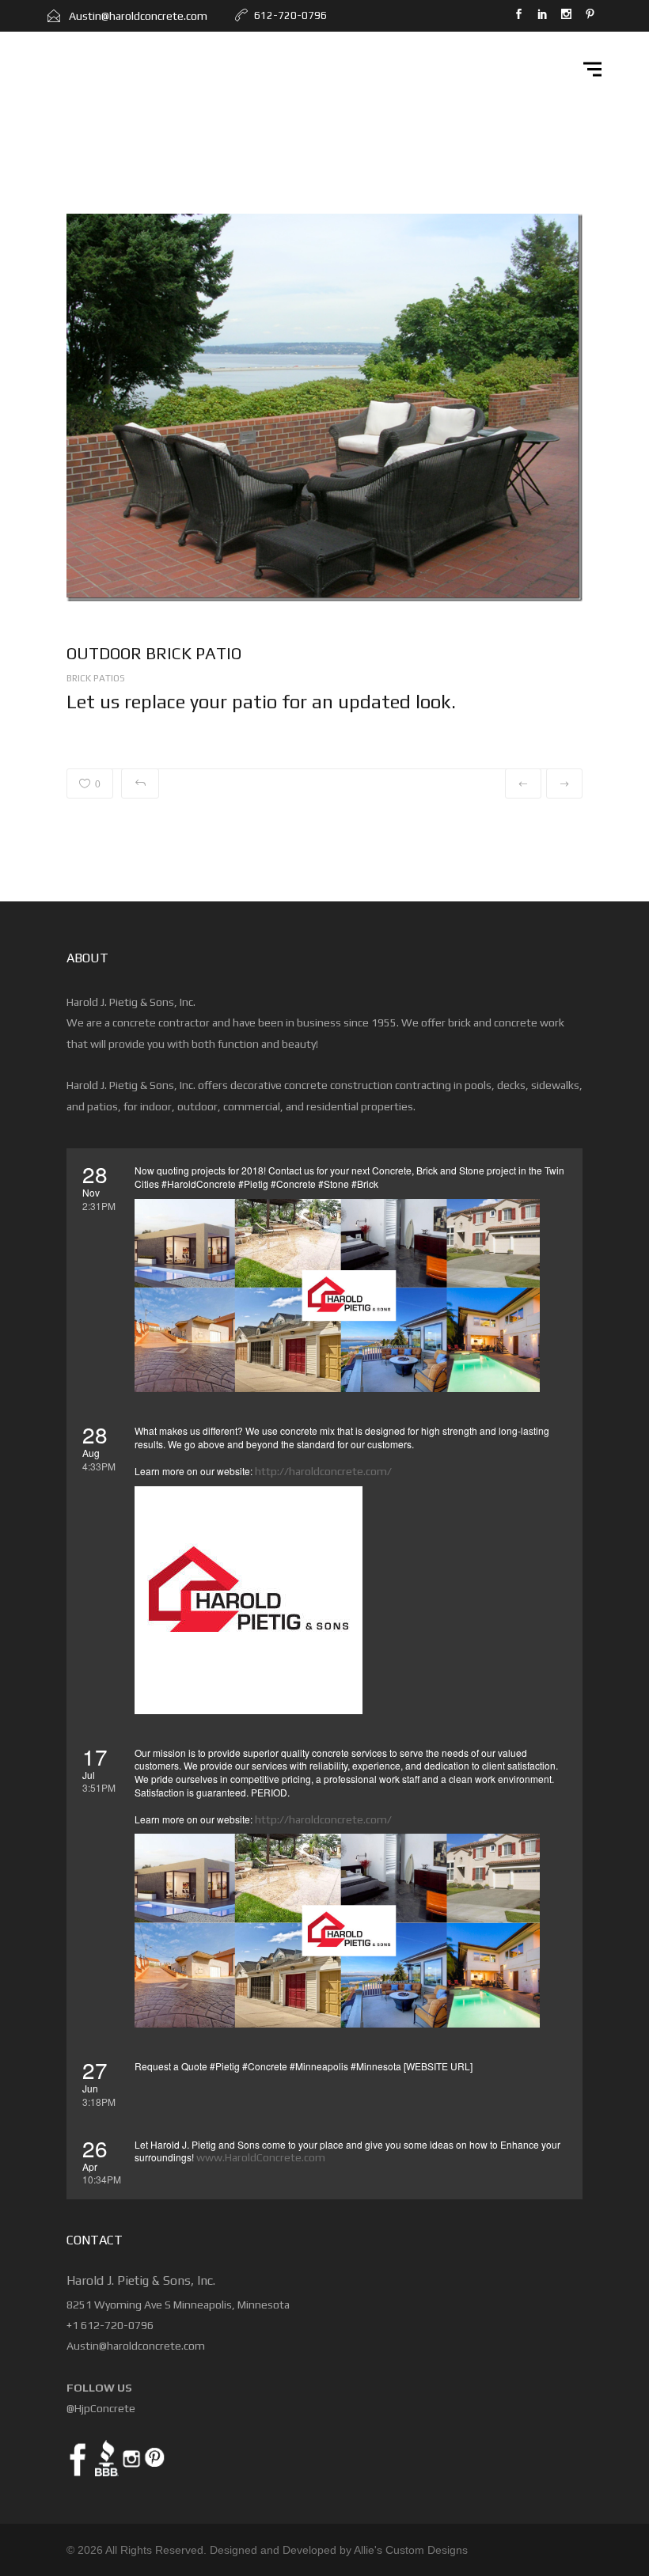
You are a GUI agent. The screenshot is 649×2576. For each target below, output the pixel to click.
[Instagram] (566, 16)
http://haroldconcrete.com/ (323, 1471)
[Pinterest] (590, 16)
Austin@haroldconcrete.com (137, 16)
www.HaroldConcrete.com (261, 2157)
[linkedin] (542, 16)
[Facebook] (518, 16)
